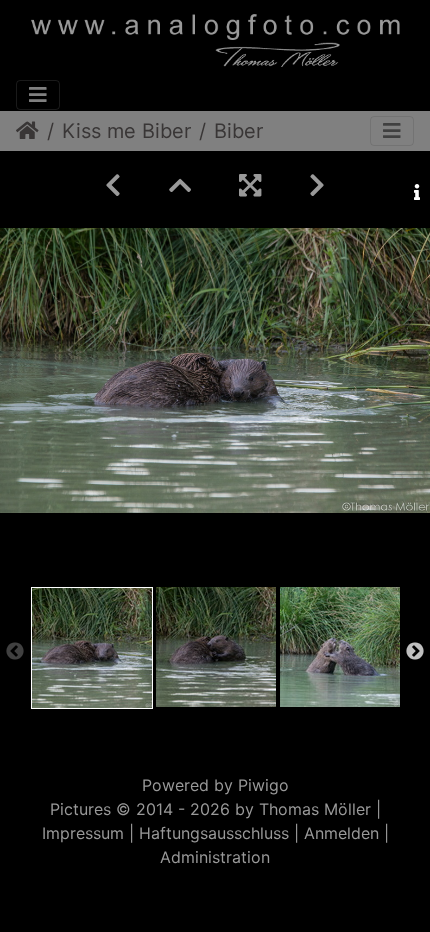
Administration (215, 857)
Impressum (83, 833)
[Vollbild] (250, 185)
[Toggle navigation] (38, 95)
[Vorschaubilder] (180, 185)
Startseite (27, 131)
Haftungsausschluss (214, 833)
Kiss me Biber (126, 131)
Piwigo (263, 785)
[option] (92, 648)
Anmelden (341, 833)
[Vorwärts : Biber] (317, 185)
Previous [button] (15, 652)
